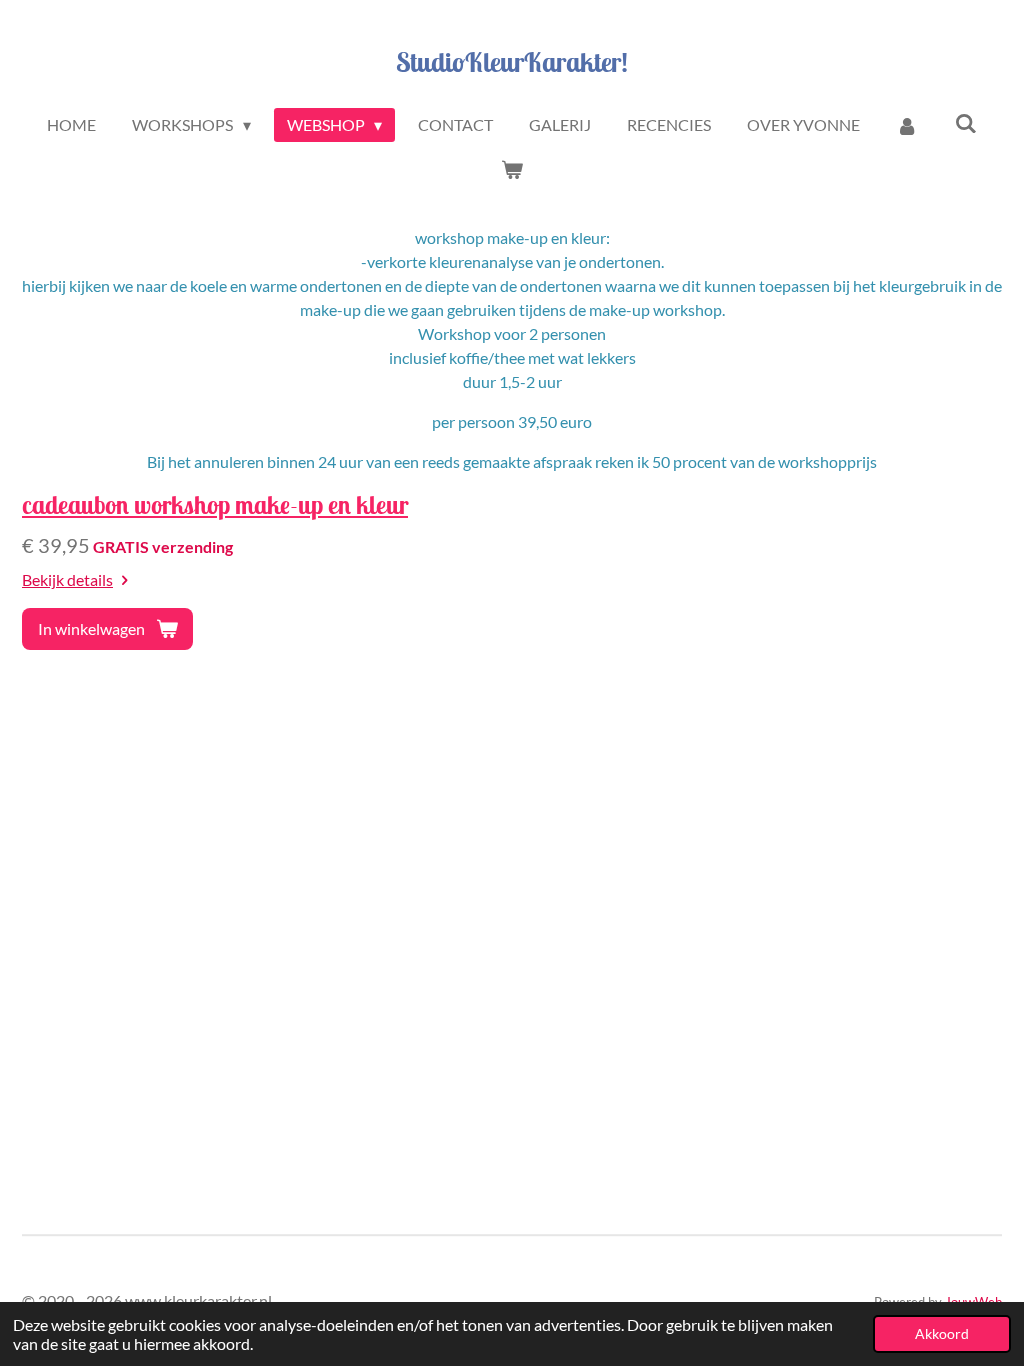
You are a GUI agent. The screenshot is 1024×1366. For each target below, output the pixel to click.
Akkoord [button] (942, 1333)
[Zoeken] (965, 122)
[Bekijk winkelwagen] (512, 169)
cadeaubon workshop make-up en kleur (215, 505)
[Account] (907, 125)
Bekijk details (67, 579)
